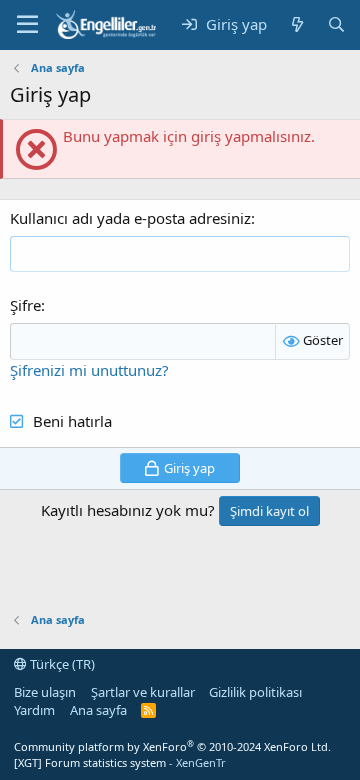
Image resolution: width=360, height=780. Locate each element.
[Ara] (336, 24)
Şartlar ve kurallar (143, 692)
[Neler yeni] (296, 24)
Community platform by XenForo (172, 746)
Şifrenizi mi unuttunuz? (89, 370)
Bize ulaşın (45, 692)
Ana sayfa (98, 710)
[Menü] (27, 25)
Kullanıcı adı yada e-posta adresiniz (130, 218)
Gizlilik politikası (255, 692)
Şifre (25, 305)
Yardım (34, 710)
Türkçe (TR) (61, 664)
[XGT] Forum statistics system (120, 762)
